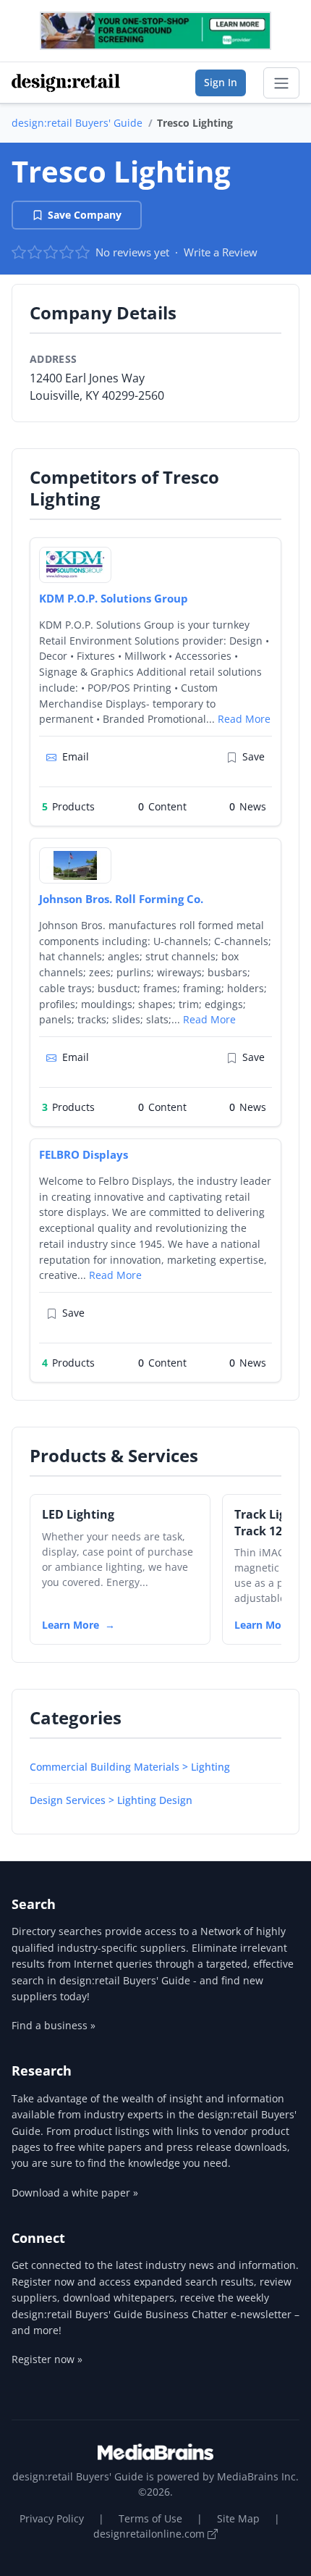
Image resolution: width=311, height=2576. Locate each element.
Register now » (47, 2359)
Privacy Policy (52, 2518)
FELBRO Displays (84, 1154)
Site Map (238, 2518)
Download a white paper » (75, 2193)
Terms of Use (150, 2518)
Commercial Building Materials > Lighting (130, 1767)
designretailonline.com (150, 2534)
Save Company (85, 215)
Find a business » (54, 2025)
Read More (244, 719)
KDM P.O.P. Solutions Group (114, 598)
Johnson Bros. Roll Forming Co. (121, 899)
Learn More (71, 1625)
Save (254, 756)
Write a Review (221, 252)
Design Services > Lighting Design (111, 1800)
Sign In (221, 82)
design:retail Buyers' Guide (77, 123)
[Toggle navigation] (281, 83)
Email (76, 756)
